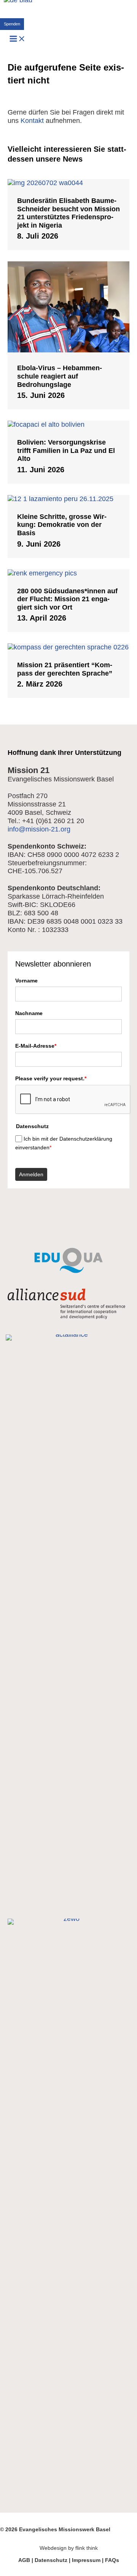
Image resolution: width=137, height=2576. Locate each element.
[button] (12, 24)
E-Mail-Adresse (36, 1046)
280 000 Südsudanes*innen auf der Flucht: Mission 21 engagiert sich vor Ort (67, 599)
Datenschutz (51, 2560)
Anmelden (31, 1174)
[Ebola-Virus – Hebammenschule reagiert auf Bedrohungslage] (68, 350)
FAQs (112, 2560)
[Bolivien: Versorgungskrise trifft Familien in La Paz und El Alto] (68, 424)
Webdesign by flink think (69, 2548)
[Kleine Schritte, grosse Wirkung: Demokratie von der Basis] (68, 499)
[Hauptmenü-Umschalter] (18, 39)
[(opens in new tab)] (68, 1271)
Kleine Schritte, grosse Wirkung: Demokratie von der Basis (62, 525)
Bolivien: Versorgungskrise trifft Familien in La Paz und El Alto (66, 450)
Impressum (86, 2560)
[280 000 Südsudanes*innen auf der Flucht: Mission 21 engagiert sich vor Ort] (68, 573)
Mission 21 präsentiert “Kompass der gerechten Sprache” (65, 669)
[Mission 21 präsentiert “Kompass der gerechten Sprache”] (68, 647)
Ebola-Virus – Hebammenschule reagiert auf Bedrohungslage (60, 376)
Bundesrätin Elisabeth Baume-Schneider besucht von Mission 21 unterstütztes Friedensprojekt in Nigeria (68, 213)
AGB (24, 2560)
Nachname (29, 1013)
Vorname (26, 981)
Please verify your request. (51, 1078)
